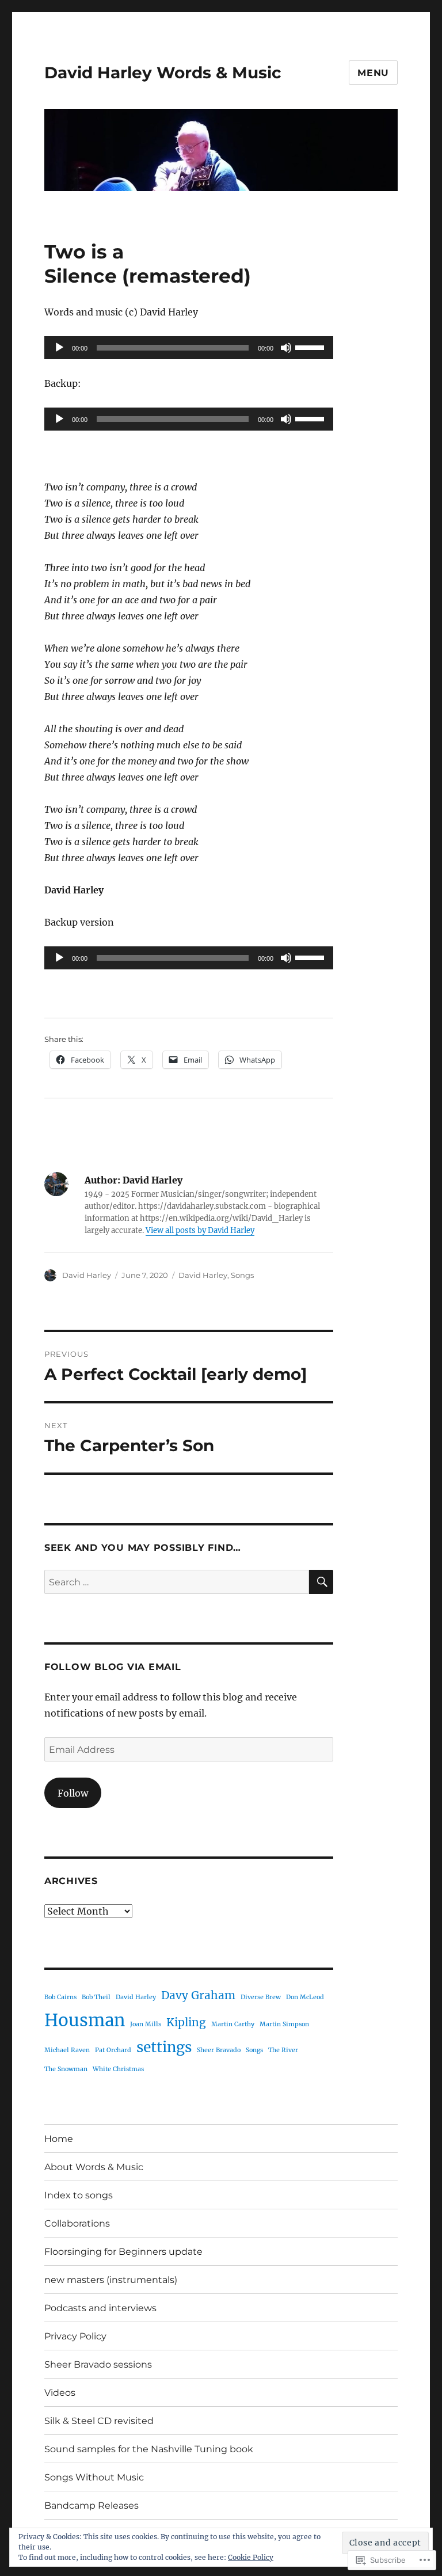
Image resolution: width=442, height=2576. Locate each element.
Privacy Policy (75, 2336)
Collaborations (77, 2223)
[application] (189, 348)
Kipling (186, 2022)
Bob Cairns (60, 1997)
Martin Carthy (233, 2024)
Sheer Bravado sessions (98, 2364)
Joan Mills (146, 2024)
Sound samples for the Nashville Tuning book (149, 2449)
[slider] (311, 347)
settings (164, 2047)
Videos (60, 2393)
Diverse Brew (261, 1997)
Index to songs (79, 2195)
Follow (73, 1793)
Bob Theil (96, 1997)
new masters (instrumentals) (111, 2280)
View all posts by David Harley (200, 1230)
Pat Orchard (113, 2050)
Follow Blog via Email (113, 1667)
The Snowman (66, 2069)
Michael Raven (67, 2050)
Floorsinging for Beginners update (123, 2252)
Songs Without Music (94, 2477)
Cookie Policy (251, 2557)
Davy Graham (198, 1995)
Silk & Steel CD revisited (99, 2421)
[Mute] (286, 348)
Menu (373, 73)
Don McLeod (305, 1997)
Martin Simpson (284, 2024)
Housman (85, 2020)
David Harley (87, 1275)
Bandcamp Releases (92, 2505)
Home (59, 2139)
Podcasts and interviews (100, 2308)
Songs (242, 1275)
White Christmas (118, 2069)
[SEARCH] (321, 1582)
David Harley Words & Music (163, 73)
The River (283, 2050)
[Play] (59, 348)
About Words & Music (94, 2167)
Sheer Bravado (219, 2050)
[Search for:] (177, 1582)
